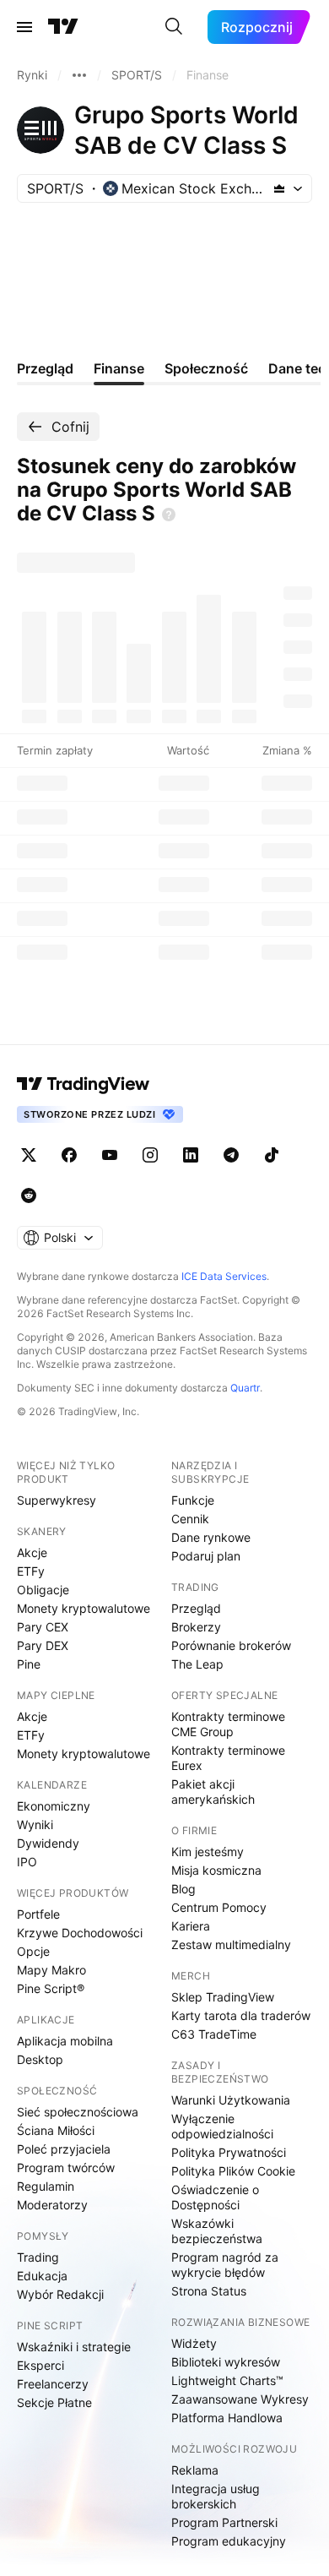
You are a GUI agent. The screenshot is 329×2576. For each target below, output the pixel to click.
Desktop (40, 2059)
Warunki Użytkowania (231, 2100)
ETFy (31, 1571)
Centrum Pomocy (219, 1907)
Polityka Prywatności (229, 2152)
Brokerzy (196, 1627)
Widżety (194, 2343)
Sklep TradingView (223, 1997)
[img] (279, 188)
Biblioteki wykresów (226, 2362)
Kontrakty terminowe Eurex (228, 1758)
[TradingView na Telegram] (231, 1155)
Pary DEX (43, 1645)
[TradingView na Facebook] (69, 1155)
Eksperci (40, 2365)
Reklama (195, 2470)
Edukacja (42, 2276)
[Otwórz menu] (24, 27)
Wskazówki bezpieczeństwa (217, 2231)
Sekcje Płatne (54, 2402)
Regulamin (46, 2186)
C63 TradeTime (214, 2034)
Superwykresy (57, 1500)
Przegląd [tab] (45, 368)
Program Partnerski (224, 2522)
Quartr (245, 1388)
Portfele (38, 1914)
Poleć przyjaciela (64, 2149)
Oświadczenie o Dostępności (215, 2197)
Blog (183, 1889)
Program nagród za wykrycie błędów (225, 2265)
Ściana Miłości (56, 2130)
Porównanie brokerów (231, 1645)
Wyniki (35, 1824)
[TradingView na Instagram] (150, 1155)
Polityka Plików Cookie (233, 2171)
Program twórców (66, 2168)
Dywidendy (48, 1843)
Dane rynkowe (211, 1537)
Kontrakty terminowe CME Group (228, 1724)
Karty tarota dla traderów (241, 2015)
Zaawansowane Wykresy (240, 2399)
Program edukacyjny (229, 2541)
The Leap (197, 1664)
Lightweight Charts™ (227, 2380)
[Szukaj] (174, 27)
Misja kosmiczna (216, 1870)
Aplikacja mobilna (65, 2041)
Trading (38, 2257)
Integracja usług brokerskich (216, 2496)
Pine (29, 1664)
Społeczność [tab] (206, 368)
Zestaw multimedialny (231, 1944)
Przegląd (196, 1608)
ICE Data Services (224, 1276)
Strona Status (209, 2291)
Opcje (33, 1951)
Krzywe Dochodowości (80, 1933)
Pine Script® (51, 1988)
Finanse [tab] (119, 368)
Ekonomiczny (54, 1806)
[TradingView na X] (29, 1155)
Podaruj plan (206, 1556)
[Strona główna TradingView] (63, 27)
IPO (27, 1862)
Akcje (32, 1552)
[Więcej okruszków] (79, 75)
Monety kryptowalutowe (84, 1608)
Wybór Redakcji (60, 2294)
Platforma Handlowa (227, 2418)
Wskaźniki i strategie (74, 2347)
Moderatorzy (52, 2205)
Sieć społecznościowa (78, 2112)
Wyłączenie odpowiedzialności (222, 2126)
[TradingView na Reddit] (29, 1195)
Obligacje (43, 1590)
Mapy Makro (51, 1970)
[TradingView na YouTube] (110, 1155)
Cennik (190, 1519)
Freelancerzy (53, 2384)
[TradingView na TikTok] (272, 1155)
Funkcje (193, 1500)
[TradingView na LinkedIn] (191, 1155)
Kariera (191, 1926)
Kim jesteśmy (208, 1852)
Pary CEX (43, 1627)
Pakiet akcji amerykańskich (213, 1792)
